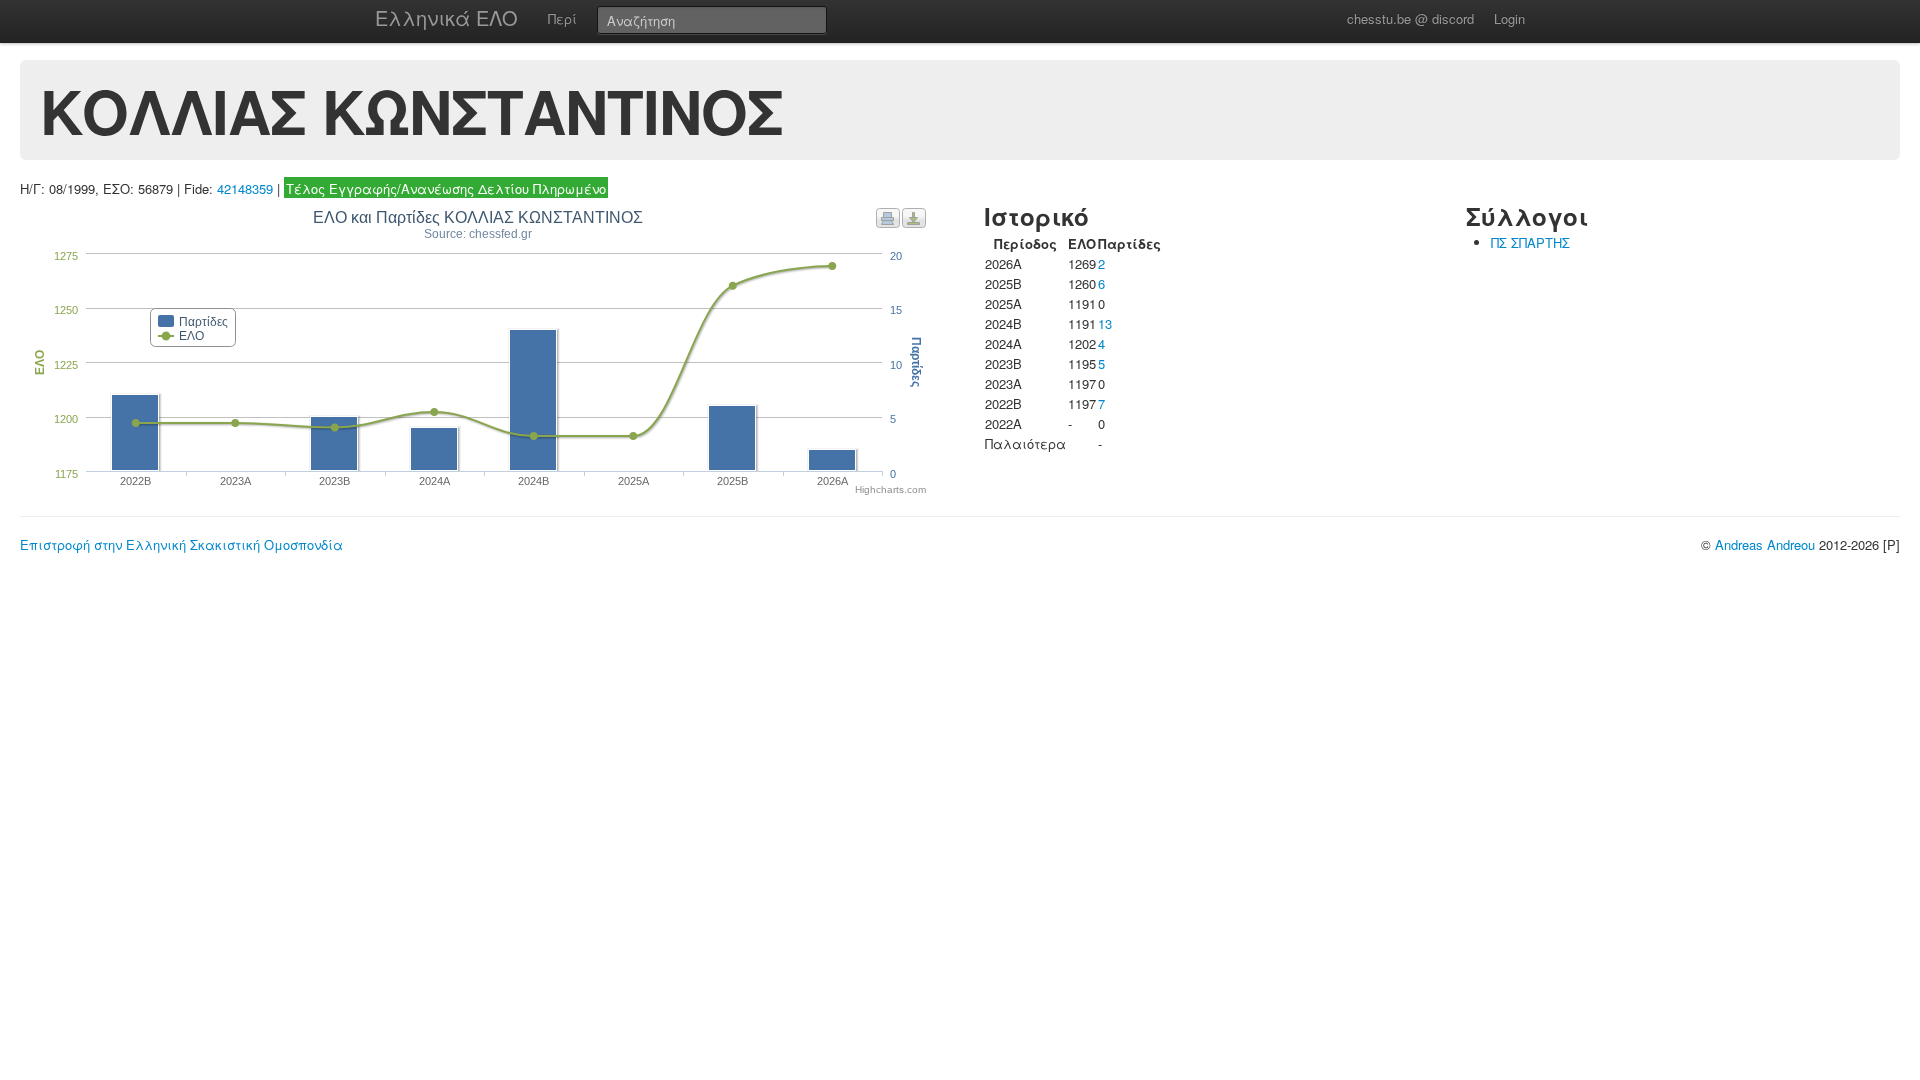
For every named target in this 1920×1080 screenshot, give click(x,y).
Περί (562, 18)
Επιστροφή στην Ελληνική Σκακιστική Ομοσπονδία (181, 544)
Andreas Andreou (1765, 544)
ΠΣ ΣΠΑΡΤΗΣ (1530, 242)
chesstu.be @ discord (1410, 18)
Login (1509, 18)
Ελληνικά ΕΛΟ (446, 17)
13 (1105, 323)
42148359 (245, 188)
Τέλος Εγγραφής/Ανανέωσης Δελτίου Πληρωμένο (446, 188)
